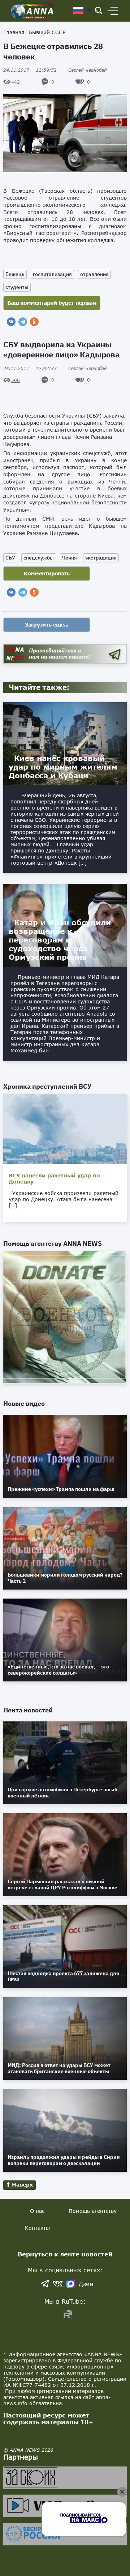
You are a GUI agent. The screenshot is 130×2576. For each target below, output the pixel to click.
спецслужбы (39, 636)
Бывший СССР (47, 32)
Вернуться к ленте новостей (65, 2332)
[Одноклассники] (34, 322)
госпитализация (52, 274)
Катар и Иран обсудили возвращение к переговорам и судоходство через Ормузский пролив (60, 1018)
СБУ (10, 636)
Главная (14, 32)
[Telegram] (23, 322)
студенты (17, 287)
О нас (37, 2289)
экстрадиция (101, 636)
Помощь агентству (93, 2289)
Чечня (70, 636)
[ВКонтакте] (11, 322)
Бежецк (15, 274)
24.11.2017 (30, 70)
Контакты (37, 2306)
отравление (94, 274)
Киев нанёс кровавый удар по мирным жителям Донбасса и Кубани (63, 845)
